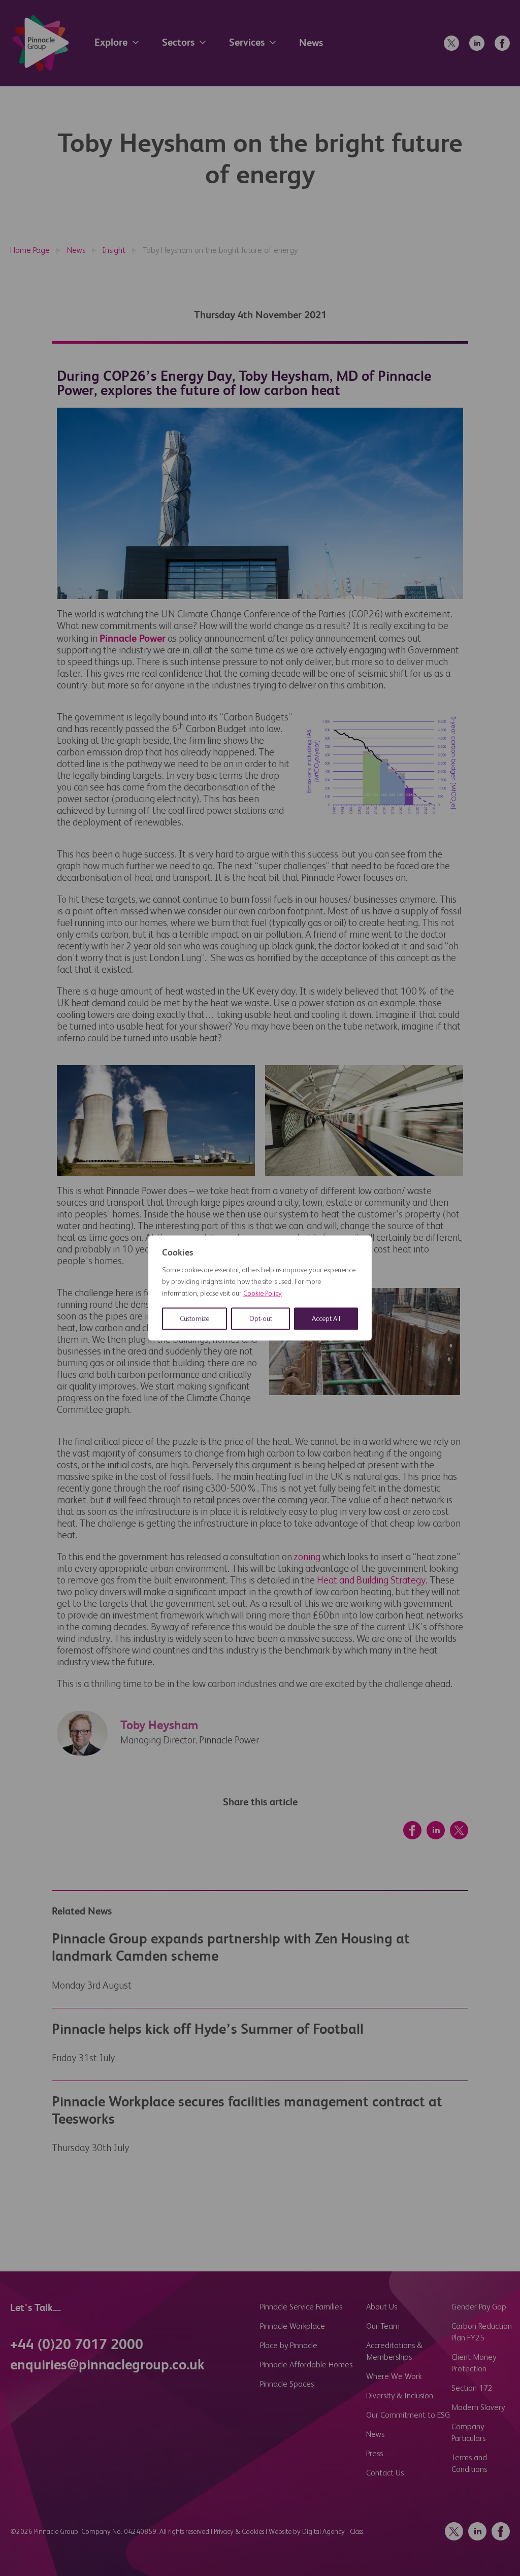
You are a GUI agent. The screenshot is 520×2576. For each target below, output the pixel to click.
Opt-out (261, 1319)
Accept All (326, 1319)
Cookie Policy (263, 1294)
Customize (194, 1319)
